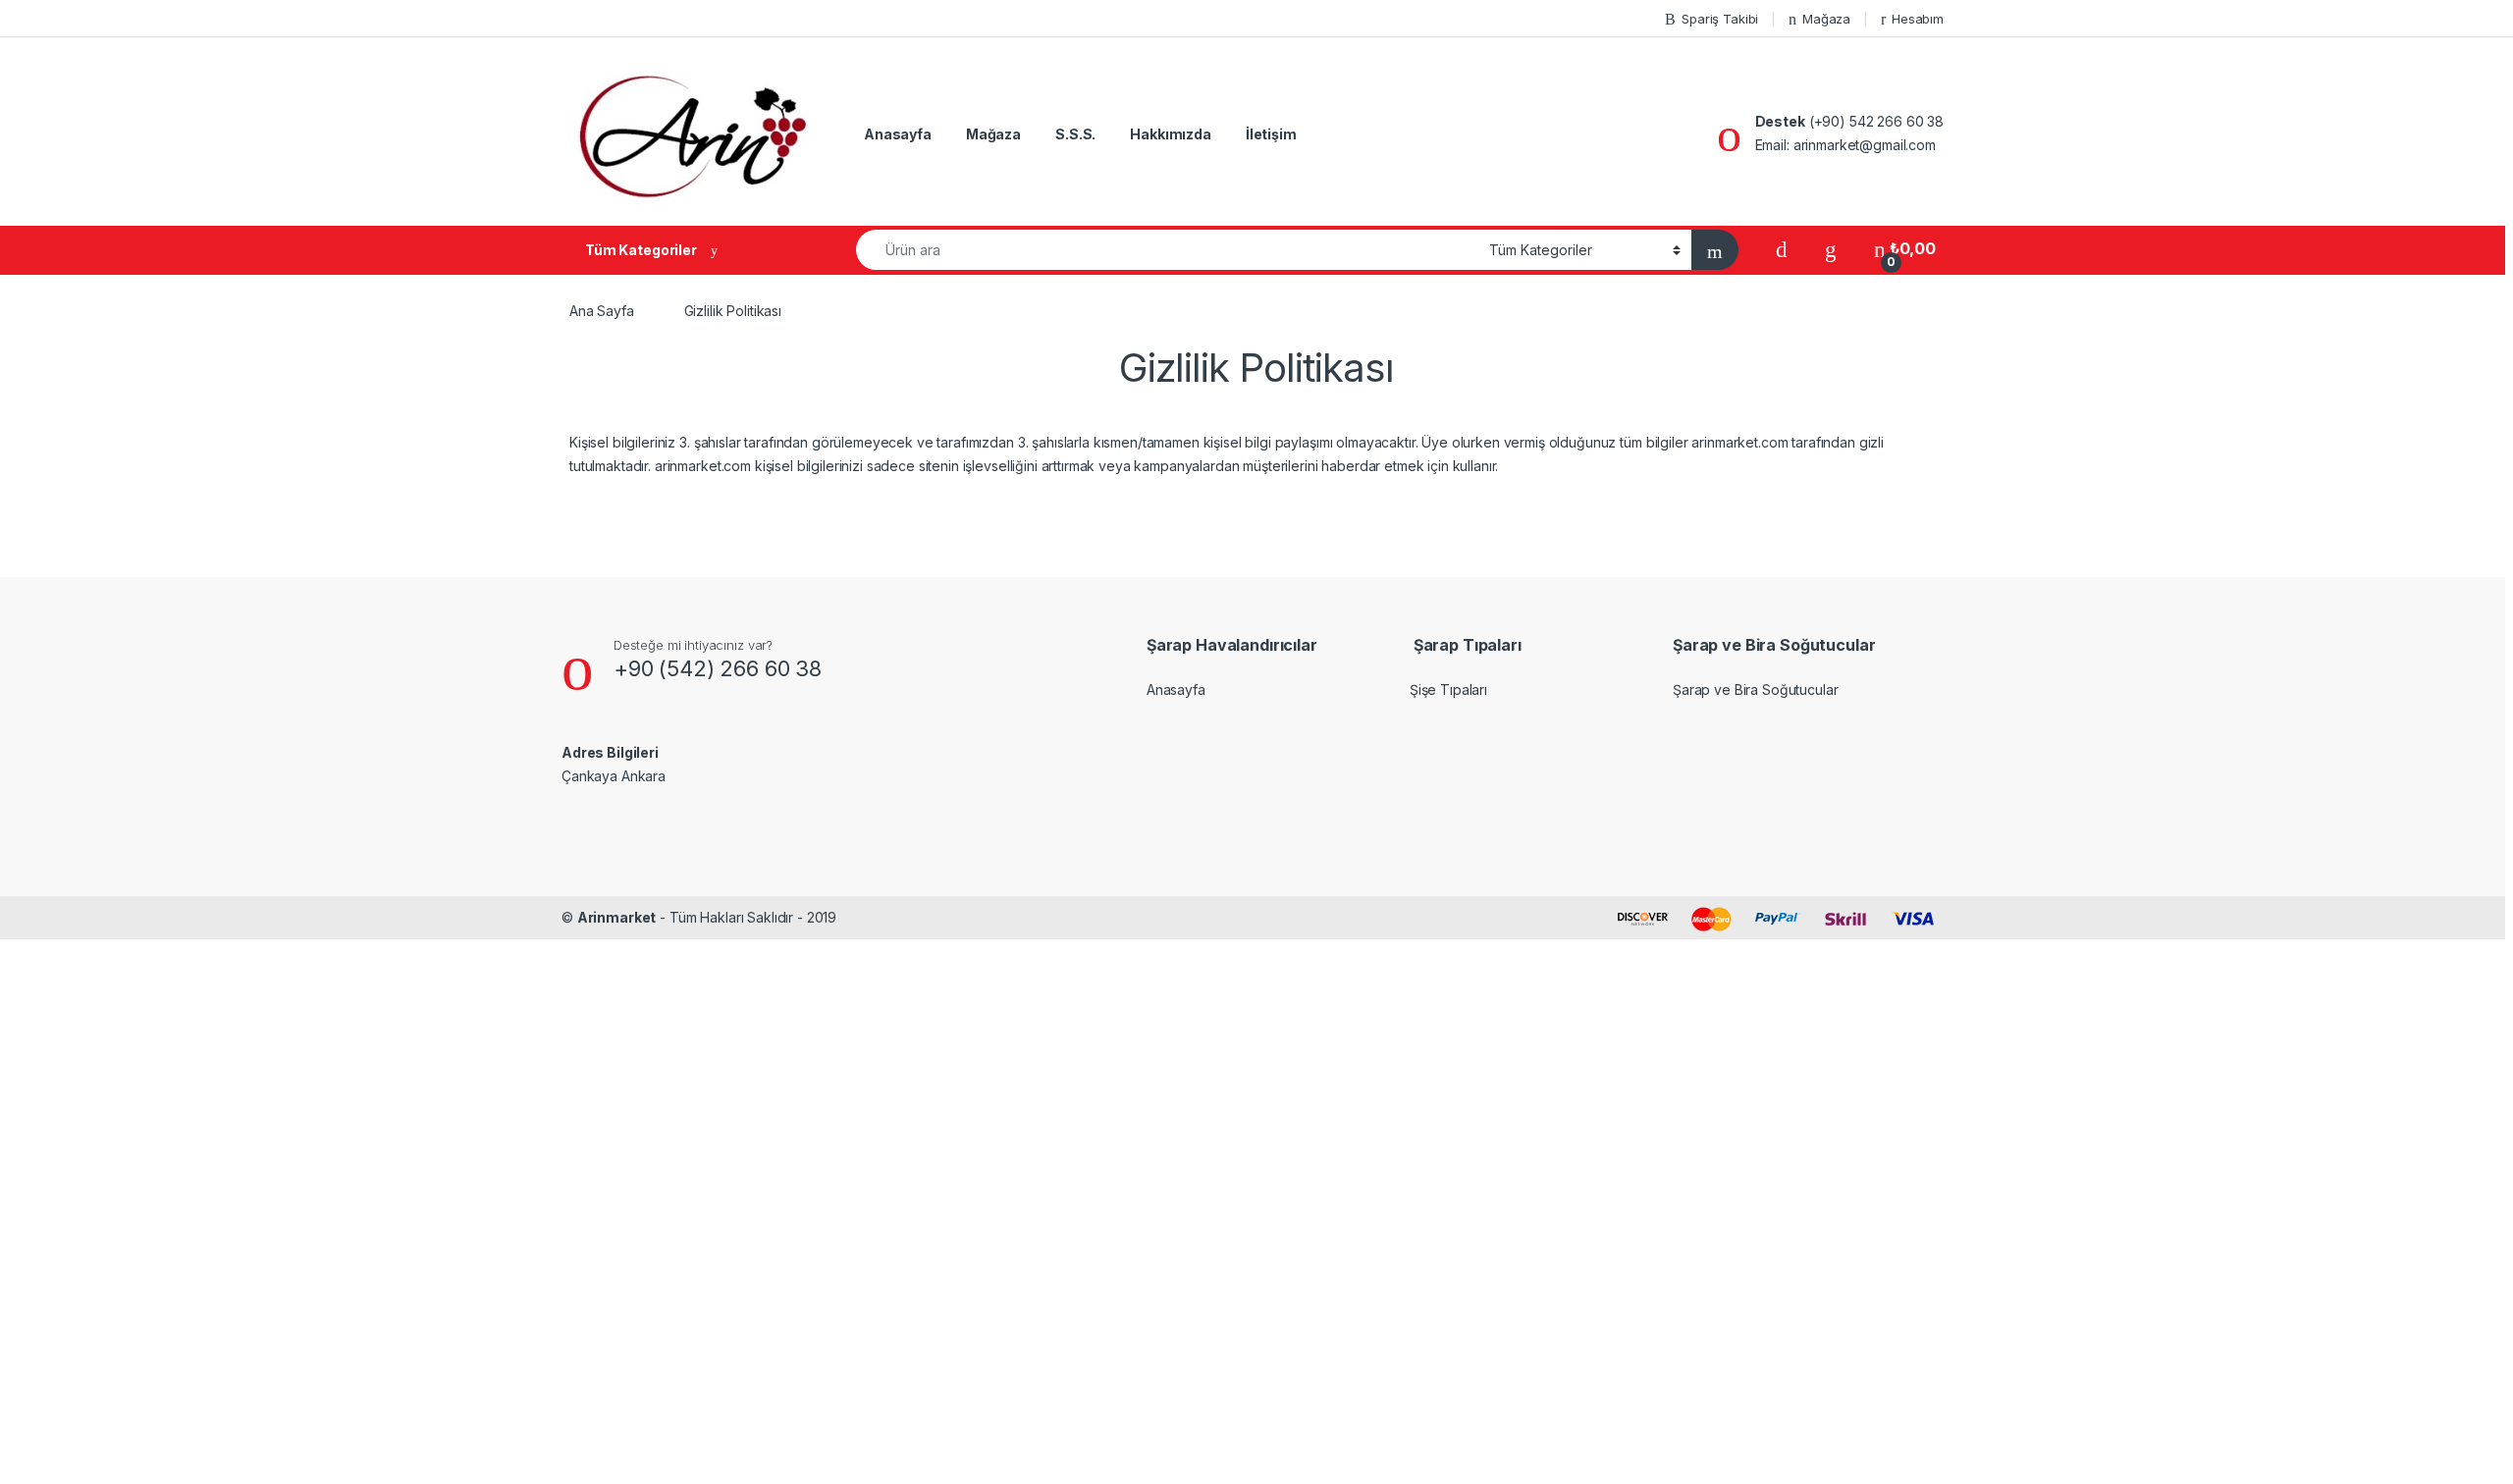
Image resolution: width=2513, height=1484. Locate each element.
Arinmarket (617, 917)
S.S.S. (1075, 134)
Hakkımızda (1171, 134)
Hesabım (1918, 19)
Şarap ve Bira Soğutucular (1756, 689)
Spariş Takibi (1720, 19)
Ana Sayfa (602, 311)
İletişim (1271, 134)
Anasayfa (898, 134)
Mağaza (1826, 19)
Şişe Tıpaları (1448, 689)
